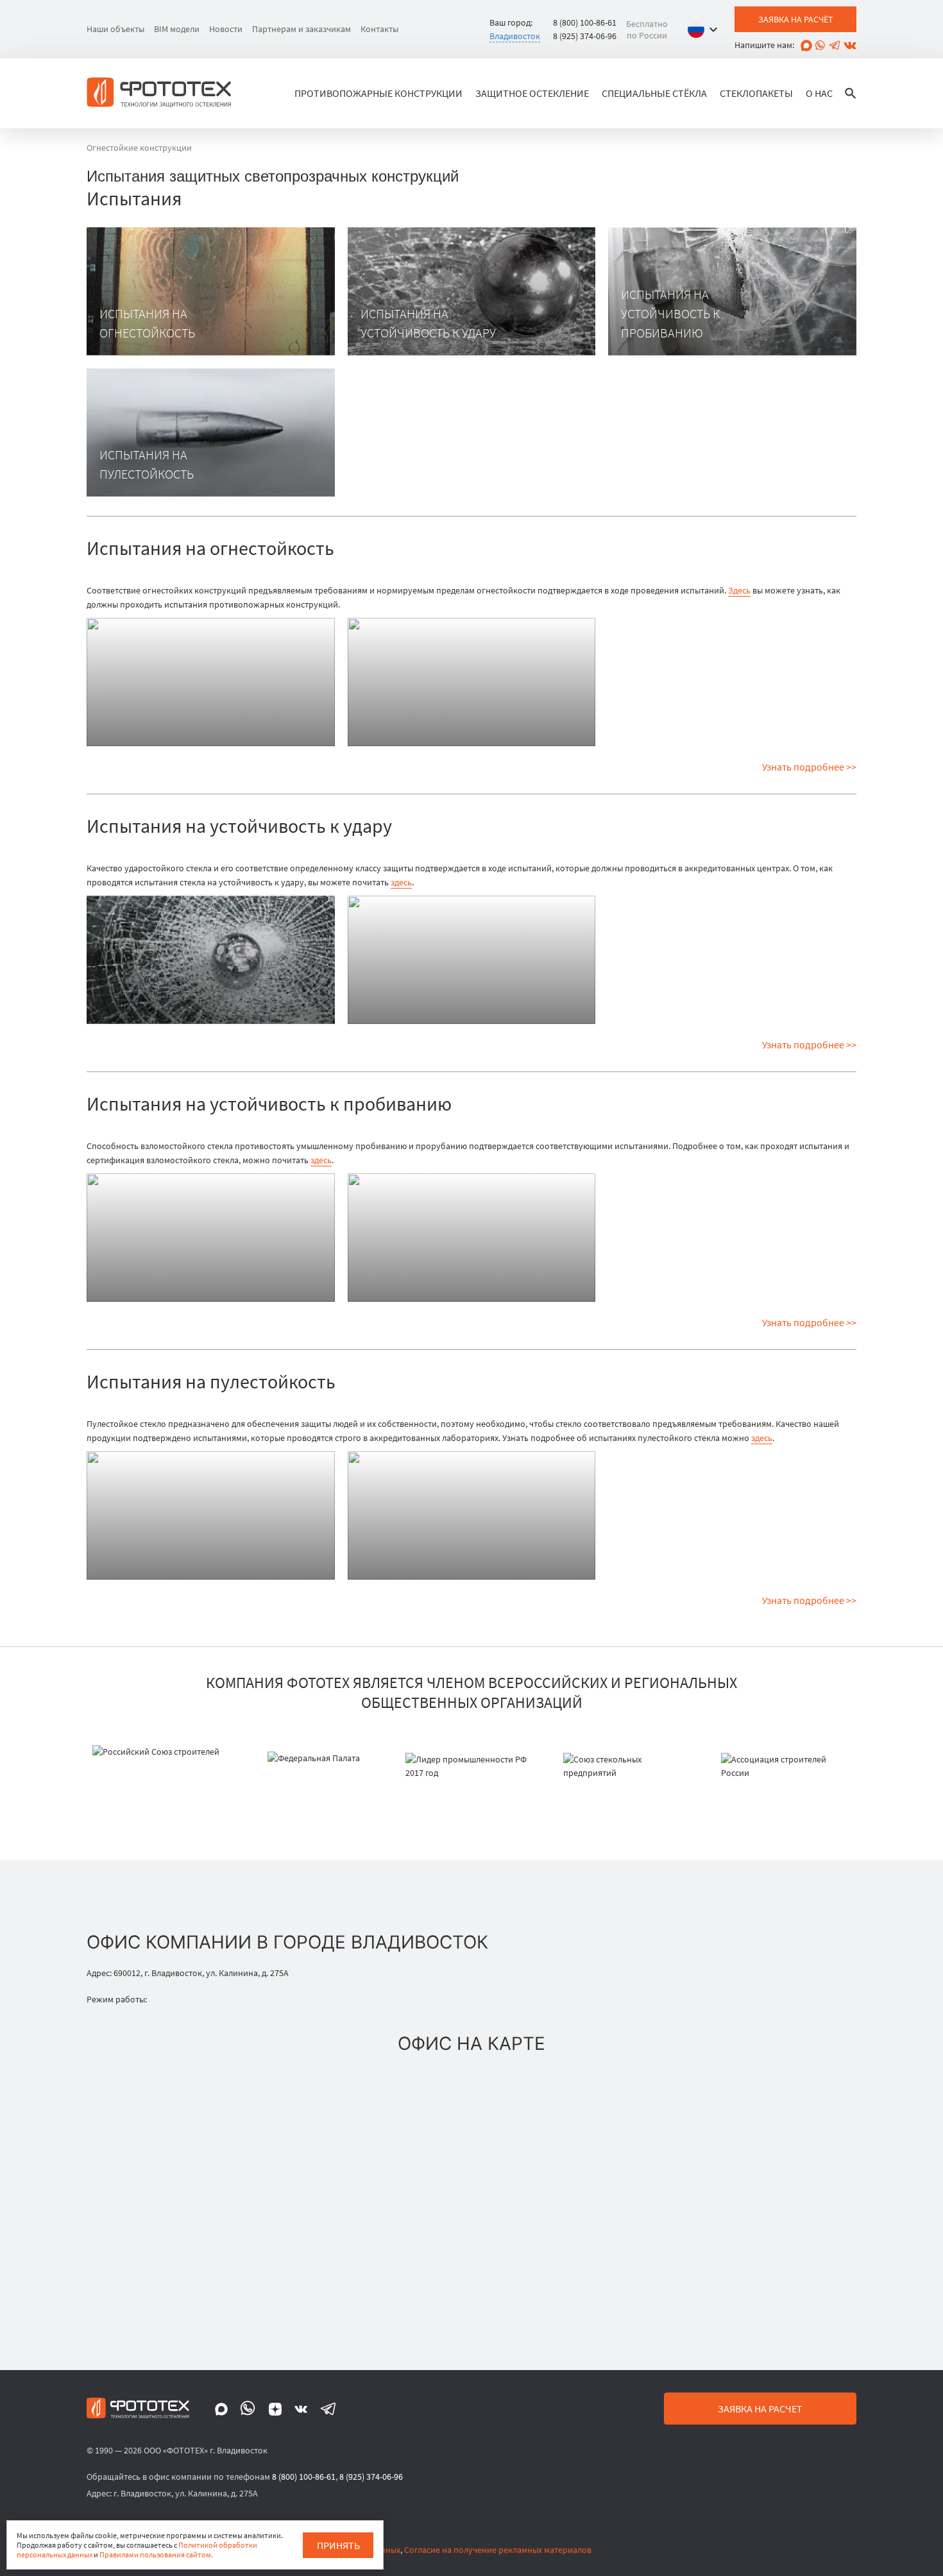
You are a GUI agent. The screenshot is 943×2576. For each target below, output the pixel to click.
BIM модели (177, 29)
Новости (226, 29)
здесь (401, 882)
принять (338, 2545)
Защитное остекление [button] (532, 93)
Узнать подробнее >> (809, 767)
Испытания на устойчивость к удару (428, 323)
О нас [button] (819, 93)
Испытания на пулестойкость (147, 464)
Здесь (739, 590)
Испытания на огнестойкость (147, 323)
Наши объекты (115, 29)
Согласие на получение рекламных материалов (498, 2550)
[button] (706, 30)
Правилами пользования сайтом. (156, 2555)
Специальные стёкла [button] (654, 93)
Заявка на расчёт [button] (796, 19)
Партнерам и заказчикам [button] (302, 29)
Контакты (379, 29)
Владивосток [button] (515, 36)
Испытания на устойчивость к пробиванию (670, 313)
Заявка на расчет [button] (760, 2409)
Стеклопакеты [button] (756, 93)
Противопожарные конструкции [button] (378, 93)
